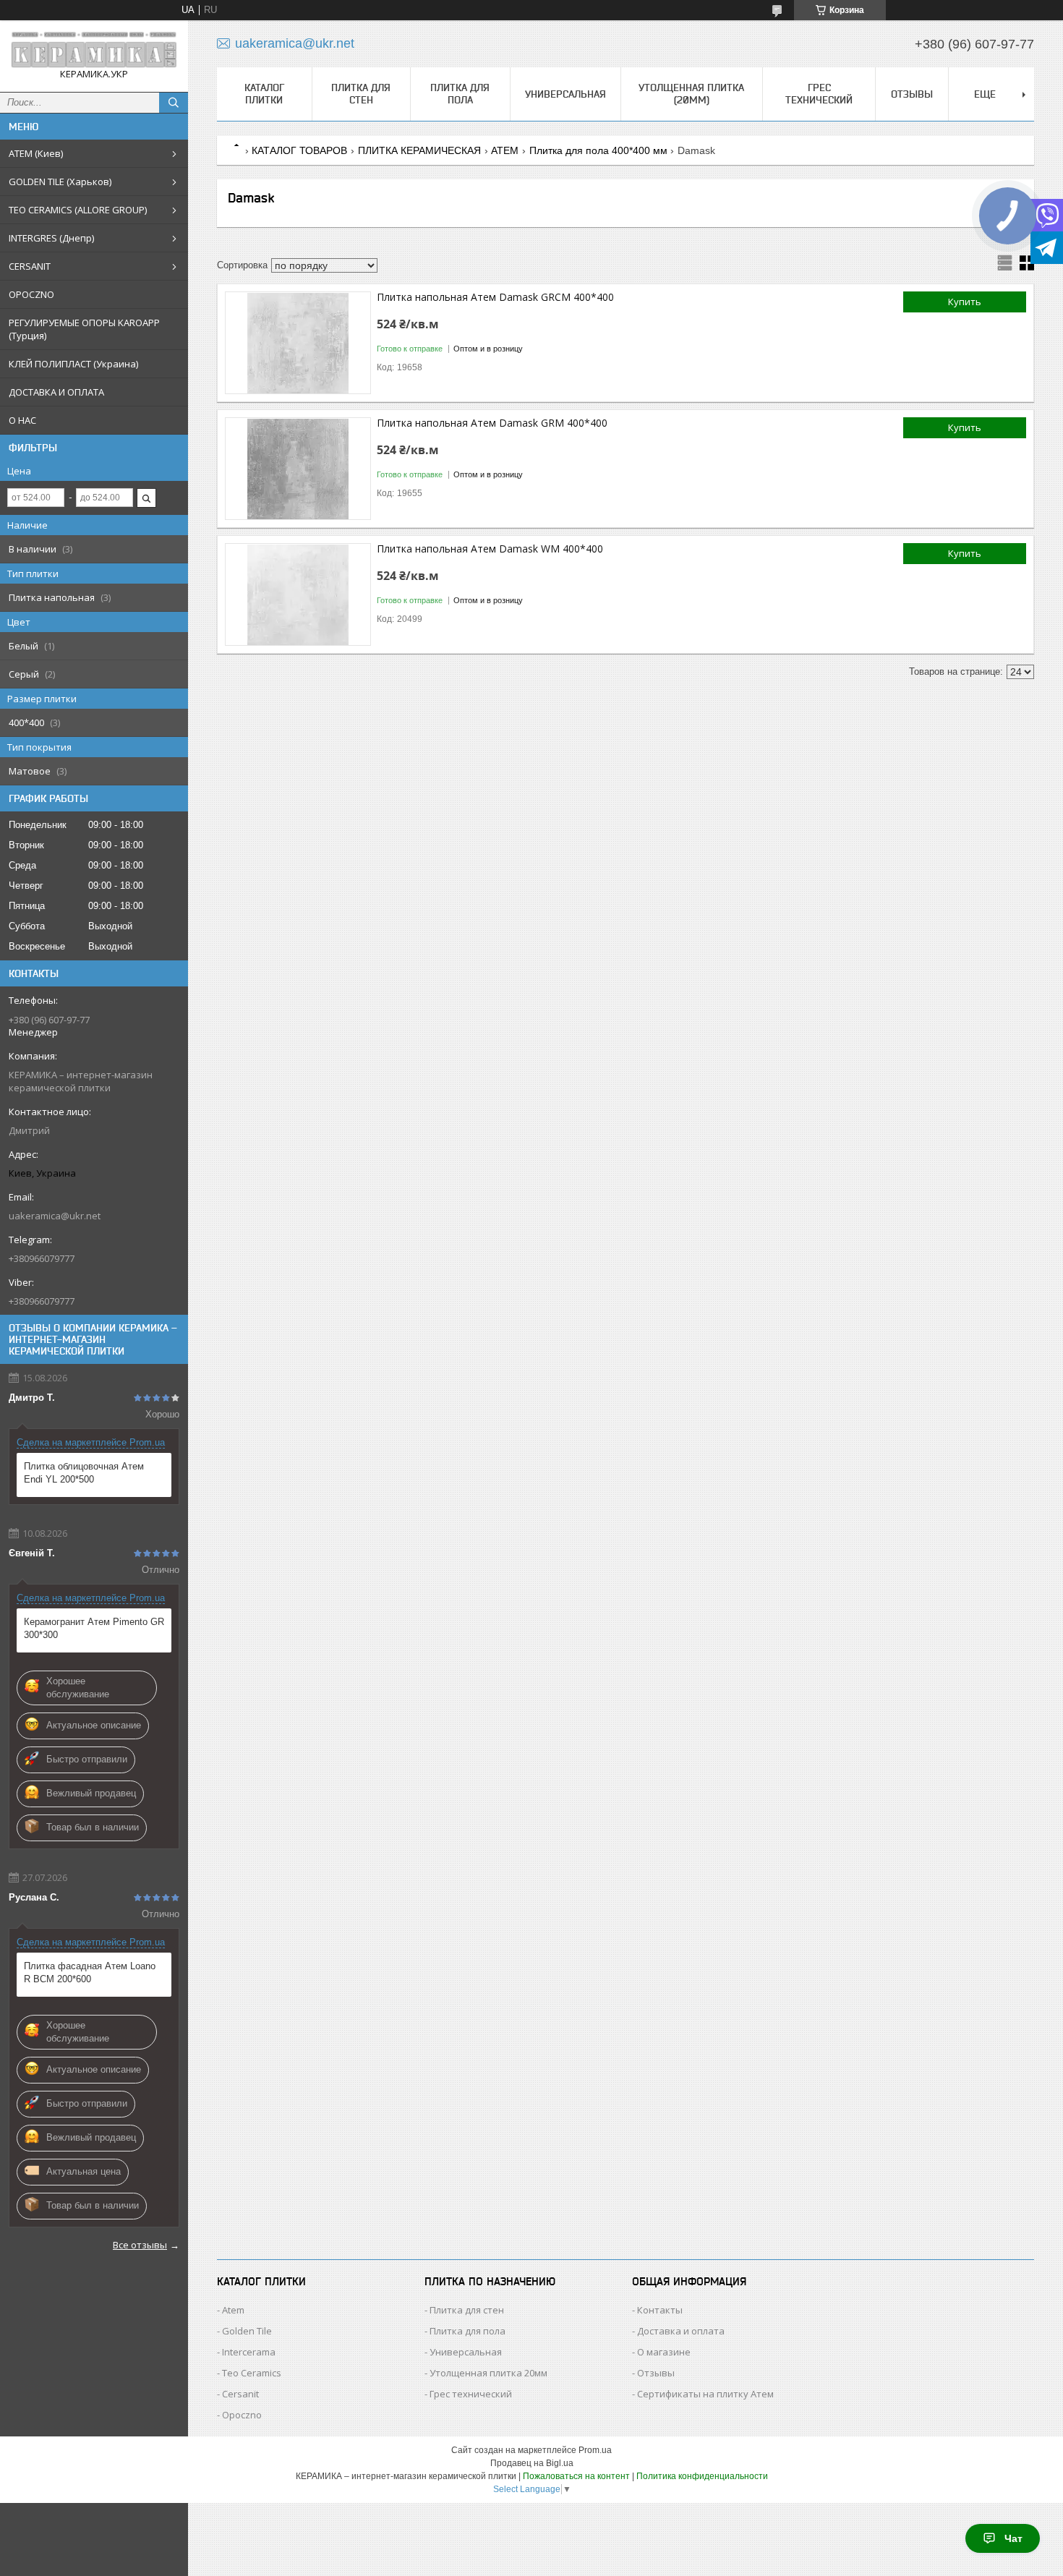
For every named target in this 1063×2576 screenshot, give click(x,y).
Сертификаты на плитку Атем (705, 2394)
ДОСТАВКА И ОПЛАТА (56, 392)
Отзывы (912, 94)
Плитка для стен (361, 94)
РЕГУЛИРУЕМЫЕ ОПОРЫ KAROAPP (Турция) (84, 329)
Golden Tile (247, 2331)
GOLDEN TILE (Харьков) (60, 182)
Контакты (660, 2310)
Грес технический (819, 94)
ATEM (505, 150)
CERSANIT (30, 266)
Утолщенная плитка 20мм (488, 2373)
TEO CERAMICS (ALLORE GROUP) (78, 210)
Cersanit (240, 2394)
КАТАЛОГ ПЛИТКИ (264, 94)
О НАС (22, 420)
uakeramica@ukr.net (55, 1216)
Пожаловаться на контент (576, 2476)
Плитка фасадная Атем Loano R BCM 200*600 (90, 1972)
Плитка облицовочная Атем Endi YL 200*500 (84, 1473)
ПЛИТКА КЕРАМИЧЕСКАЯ (419, 150)
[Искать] (174, 103)
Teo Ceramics (252, 2373)
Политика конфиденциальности (702, 2476)
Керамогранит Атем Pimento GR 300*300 (94, 1628)
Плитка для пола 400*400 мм (598, 150)
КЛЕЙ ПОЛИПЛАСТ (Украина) (73, 364)
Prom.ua (595, 2450)
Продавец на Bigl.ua (532, 2463)
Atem (233, 2310)
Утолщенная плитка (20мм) (691, 94)
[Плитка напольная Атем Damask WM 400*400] (298, 594)
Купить (965, 302)
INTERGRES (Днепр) (51, 238)
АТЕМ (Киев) (36, 153)
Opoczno (242, 2415)
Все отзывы (140, 2245)
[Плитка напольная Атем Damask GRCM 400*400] (298, 343)
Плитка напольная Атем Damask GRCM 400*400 (495, 297)
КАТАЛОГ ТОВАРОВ (299, 150)
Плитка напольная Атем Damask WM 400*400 (490, 549)
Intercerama (249, 2352)
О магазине (664, 2352)
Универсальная (565, 94)
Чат (1013, 2538)
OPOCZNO (31, 294)
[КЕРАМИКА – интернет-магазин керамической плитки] (94, 50)
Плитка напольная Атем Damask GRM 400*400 (492, 423)
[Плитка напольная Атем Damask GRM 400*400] (298, 469)
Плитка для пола (460, 94)
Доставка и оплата (681, 2331)
